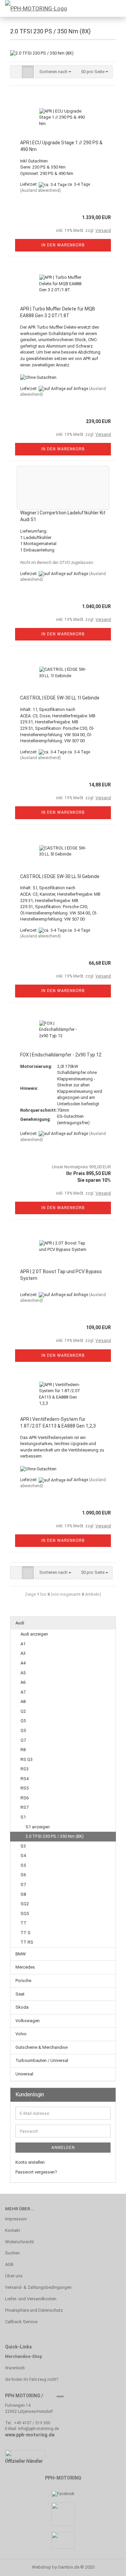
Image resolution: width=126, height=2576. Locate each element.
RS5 (25, 1788)
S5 (23, 1865)
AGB (9, 2264)
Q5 (23, 1730)
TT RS (27, 1942)
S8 (23, 1894)
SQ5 (25, 1913)
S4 (23, 1855)
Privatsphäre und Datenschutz (34, 2310)
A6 (23, 1682)
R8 (23, 1750)
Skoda (22, 2007)
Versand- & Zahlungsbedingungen (38, 2287)
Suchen (12, 2253)
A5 (23, 1673)
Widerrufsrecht (19, 2242)
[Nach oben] (108, 2566)
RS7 (25, 1807)
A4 (23, 1663)
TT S (26, 1933)
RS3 (25, 1769)
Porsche (23, 1981)
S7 (23, 1884)
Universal (24, 2074)
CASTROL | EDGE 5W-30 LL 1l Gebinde (60, 698)
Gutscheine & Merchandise (41, 2047)
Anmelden (63, 2148)
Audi (20, 1623)
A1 (23, 1644)
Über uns (14, 2276)
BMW (21, 1954)
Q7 (23, 1740)
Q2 (23, 1711)
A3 (23, 1653)
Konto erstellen (30, 2162)
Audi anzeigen (34, 1634)
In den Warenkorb (63, 245)
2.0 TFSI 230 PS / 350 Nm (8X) (55, 1836)
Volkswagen (28, 2021)
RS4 (25, 1779)
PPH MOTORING (23, 2396)
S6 (23, 1875)
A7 (23, 1692)
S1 (23, 1817)
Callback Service (21, 2322)
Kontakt (13, 2230)
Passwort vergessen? (36, 2172)
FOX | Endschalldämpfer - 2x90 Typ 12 (61, 1055)
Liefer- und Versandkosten (31, 2299)
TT (24, 1923)
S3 (23, 1846)
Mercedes (25, 1967)
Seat (20, 1994)
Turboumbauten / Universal (42, 2060)
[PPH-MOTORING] (34, 8)
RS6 (25, 1798)
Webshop (41, 2567)
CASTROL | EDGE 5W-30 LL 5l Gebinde (60, 876)
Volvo (21, 2034)
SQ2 (25, 1904)
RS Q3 (27, 1759)
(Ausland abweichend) (40, 190)
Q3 (23, 1721)
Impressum (16, 2219)
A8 (23, 1701)
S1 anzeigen (38, 1827)
